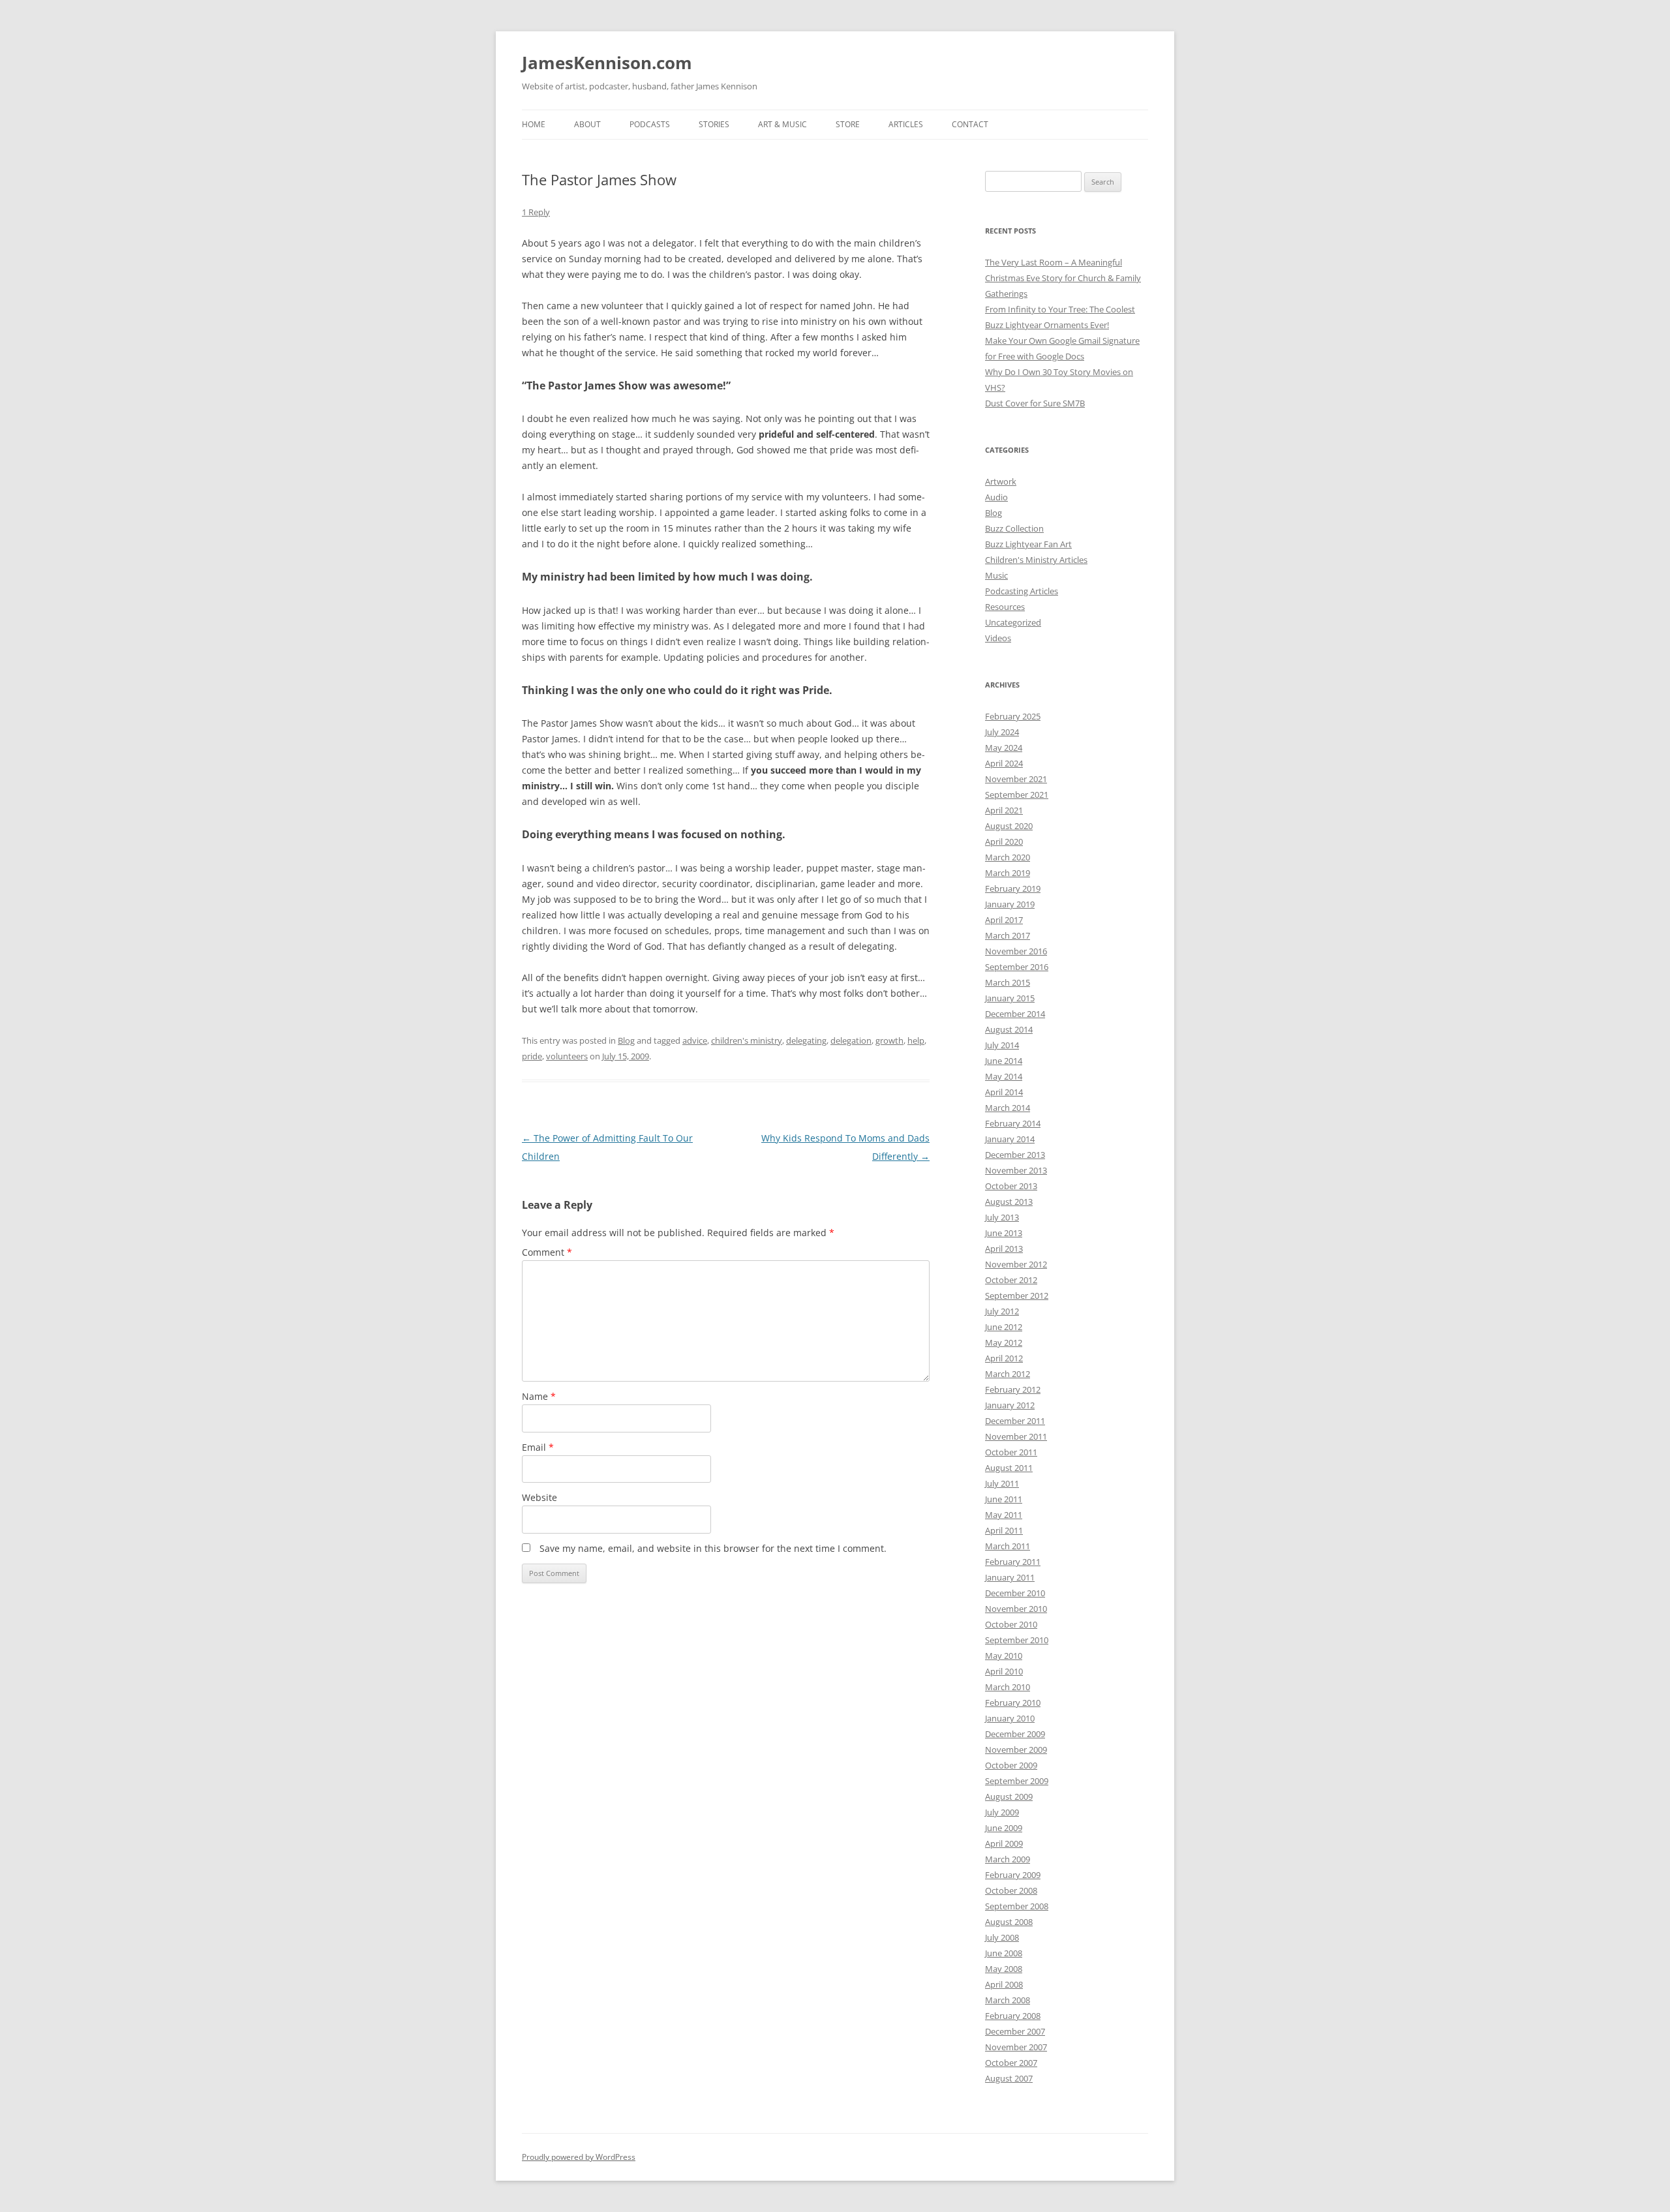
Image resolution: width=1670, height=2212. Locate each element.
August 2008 (1009, 1922)
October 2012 (1011, 1280)
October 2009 (1011, 1765)
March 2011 (1008, 1546)
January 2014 (1010, 1139)
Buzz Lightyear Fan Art (1028, 544)
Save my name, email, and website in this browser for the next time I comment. (713, 1548)
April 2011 (1004, 1530)
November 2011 (1016, 1436)
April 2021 (1004, 810)
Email (538, 1447)
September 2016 (1017, 967)
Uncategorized (1013, 622)
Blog (626, 1040)
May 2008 (1004, 1969)
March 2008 (1008, 2000)
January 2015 (1010, 998)
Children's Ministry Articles (1036, 560)
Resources (1005, 607)
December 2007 (1015, 2031)
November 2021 (1016, 779)
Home (534, 124)
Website (539, 1497)
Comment (547, 1252)
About (587, 124)
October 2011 (1011, 1452)
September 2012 (1017, 1295)
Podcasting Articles (1022, 591)
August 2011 (1009, 1468)
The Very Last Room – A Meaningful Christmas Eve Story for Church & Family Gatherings (1063, 278)
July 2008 (1002, 1937)
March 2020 (1008, 857)
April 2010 (1004, 1671)
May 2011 (1004, 1515)
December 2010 (1015, 1593)
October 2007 (1011, 2063)
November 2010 (1016, 1609)
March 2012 (1008, 1374)
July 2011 (1002, 1483)
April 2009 (1004, 1843)
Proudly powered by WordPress (579, 2157)
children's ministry (747, 1040)
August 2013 (1009, 1202)
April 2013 (1004, 1249)
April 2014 (1004, 1092)
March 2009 (1008, 1859)
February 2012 (1013, 1389)
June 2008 (1004, 1953)
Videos (998, 638)
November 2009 (1016, 1750)
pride (532, 1056)
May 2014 (1004, 1076)
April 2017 (1004, 920)
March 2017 (1008, 935)
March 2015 (1008, 982)
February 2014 (1013, 1123)
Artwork (1001, 481)
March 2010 (1008, 1687)
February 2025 (1013, 716)
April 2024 (1004, 763)
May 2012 (1004, 1342)
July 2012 (1002, 1311)
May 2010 (1004, 1656)
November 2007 (1016, 2047)
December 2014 (1015, 1014)
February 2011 (1013, 1562)
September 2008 (1017, 1906)
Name (539, 1396)
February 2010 (1013, 1703)
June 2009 (1004, 1828)
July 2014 (1002, 1045)
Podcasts (650, 124)
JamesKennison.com (607, 63)
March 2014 (1008, 1108)
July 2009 (1002, 1812)
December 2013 (1015, 1155)
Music (996, 575)
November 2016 (1016, 951)
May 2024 (1004, 748)
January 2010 (1010, 1718)
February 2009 (1013, 1875)
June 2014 (1004, 1061)
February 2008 (1013, 2016)
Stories (714, 124)
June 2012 (1004, 1327)
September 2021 (1017, 795)
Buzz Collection (1014, 528)
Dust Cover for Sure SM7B (1035, 403)
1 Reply (536, 212)
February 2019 (1013, 888)
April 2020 (1004, 841)
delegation (851, 1040)
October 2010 (1011, 1624)
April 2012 (1004, 1358)
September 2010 (1017, 1640)
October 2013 (1011, 1186)
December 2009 (1015, 1734)
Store (848, 124)
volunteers (567, 1056)
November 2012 (1016, 1264)
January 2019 (1010, 904)
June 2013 (1004, 1233)
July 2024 (1002, 732)
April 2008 (1004, 1984)
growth (889, 1040)
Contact (970, 124)
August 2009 (1009, 1796)
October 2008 (1011, 1890)
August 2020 (1009, 826)
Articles (906, 124)
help (916, 1040)
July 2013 (1002, 1217)
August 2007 (1009, 2078)
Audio (996, 497)
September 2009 (1017, 1781)
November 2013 (1016, 1170)
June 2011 (1004, 1499)
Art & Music (782, 124)
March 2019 (1008, 873)
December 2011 (1015, 1421)
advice (695, 1040)
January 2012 (1010, 1405)
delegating (806, 1040)
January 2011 (1010, 1577)
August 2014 (1009, 1029)
